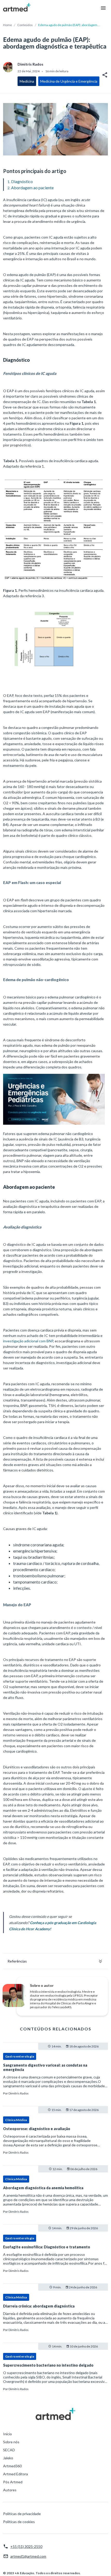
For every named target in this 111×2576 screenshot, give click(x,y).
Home (7, 25)
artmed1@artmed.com (28, 2556)
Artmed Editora (15, 2474)
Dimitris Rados (19, 2093)
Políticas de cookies (19, 2522)
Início (7, 2434)
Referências (17, 1961)
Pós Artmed (13, 2482)
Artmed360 (12, 2466)
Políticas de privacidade (22, 2514)
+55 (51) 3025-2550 (26, 2546)
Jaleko (8, 2458)
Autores (10, 2490)
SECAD (9, 2450)
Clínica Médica (16, 2120)
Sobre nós (11, 2442)
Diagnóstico (22, 181)
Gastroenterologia (20, 2056)
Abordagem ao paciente (32, 188)
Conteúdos (25, 25)
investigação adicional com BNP (28, 1341)
